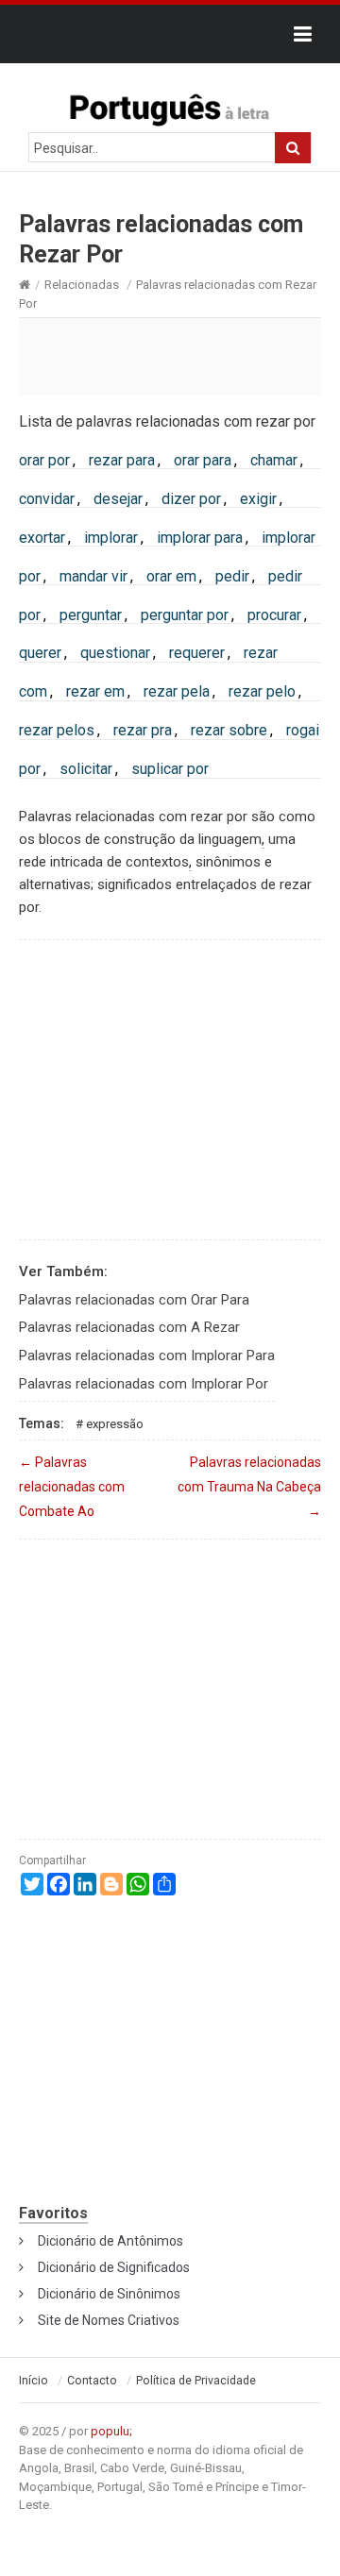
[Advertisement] (170, 356)
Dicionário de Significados (114, 2267)
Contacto (92, 2381)
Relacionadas (82, 285)
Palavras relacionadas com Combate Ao (72, 1487)
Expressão (115, 1424)
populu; (111, 2431)
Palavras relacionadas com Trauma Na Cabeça (249, 1487)
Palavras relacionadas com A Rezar (129, 1327)
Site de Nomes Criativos (109, 2320)
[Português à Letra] (170, 106)
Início (34, 2381)
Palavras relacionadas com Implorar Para (147, 1355)
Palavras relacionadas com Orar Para (134, 1300)
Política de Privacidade (196, 2381)
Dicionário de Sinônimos (109, 2294)
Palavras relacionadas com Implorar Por (144, 1384)
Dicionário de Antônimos (110, 2241)
